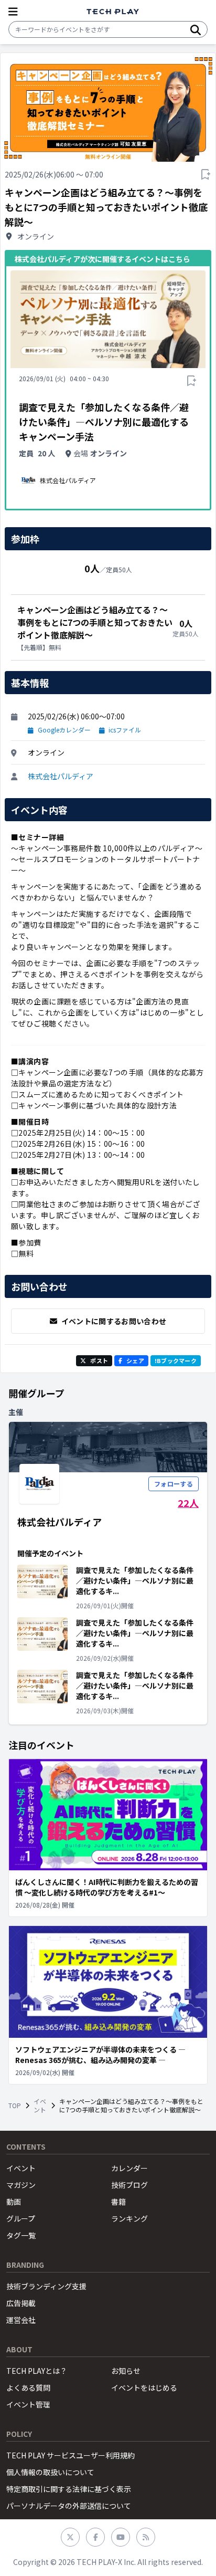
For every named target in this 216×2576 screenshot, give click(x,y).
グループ (21, 2218)
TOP (15, 2106)
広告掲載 (21, 2303)
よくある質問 (28, 2387)
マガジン (21, 2185)
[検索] (196, 29)
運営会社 (21, 2320)
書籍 (118, 2202)
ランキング (129, 2218)
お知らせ (126, 2371)
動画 (14, 2202)
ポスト (99, 1360)
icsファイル (125, 730)
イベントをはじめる (144, 2387)
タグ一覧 (21, 2235)
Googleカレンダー (64, 730)
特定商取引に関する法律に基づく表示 (69, 2489)
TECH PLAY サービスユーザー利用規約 (71, 2455)
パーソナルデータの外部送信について (69, 2506)
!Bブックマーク (176, 1360)
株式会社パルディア (61, 776)
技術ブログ (129, 2185)
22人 (188, 1503)
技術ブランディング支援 (46, 2286)
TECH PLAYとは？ (37, 2371)
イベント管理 (28, 2404)
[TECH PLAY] (113, 12)
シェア (135, 1360)
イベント (40, 2106)
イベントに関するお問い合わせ (114, 1321)
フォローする (174, 1484)
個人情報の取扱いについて (50, 2472)
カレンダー (129, 2168)
